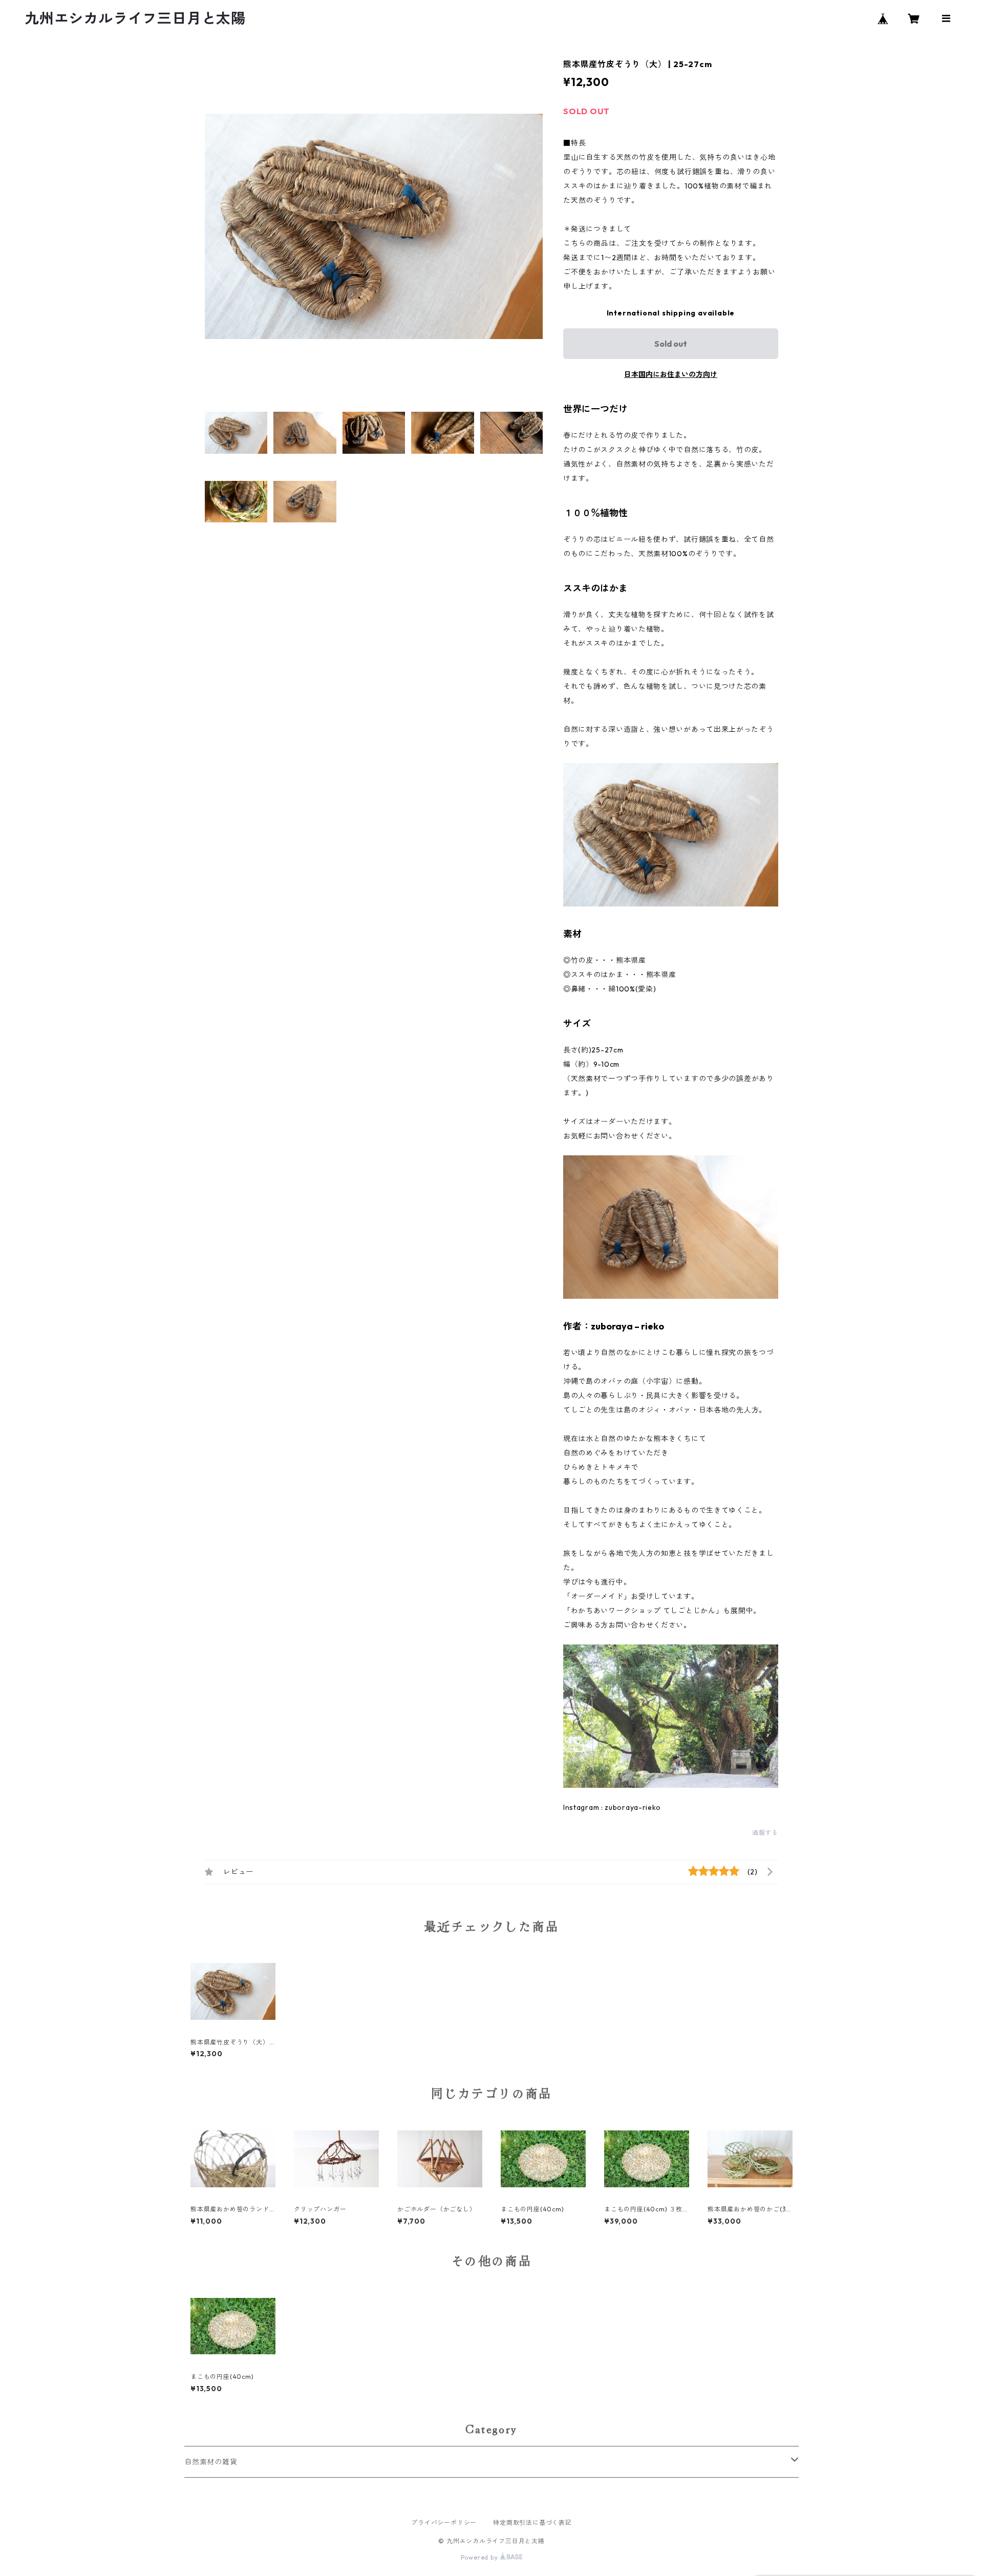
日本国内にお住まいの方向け (671, 374)
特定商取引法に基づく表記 (532, 2522)
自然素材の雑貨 (211, 2462)
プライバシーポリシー (444, 2522)
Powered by (480, 2557)
